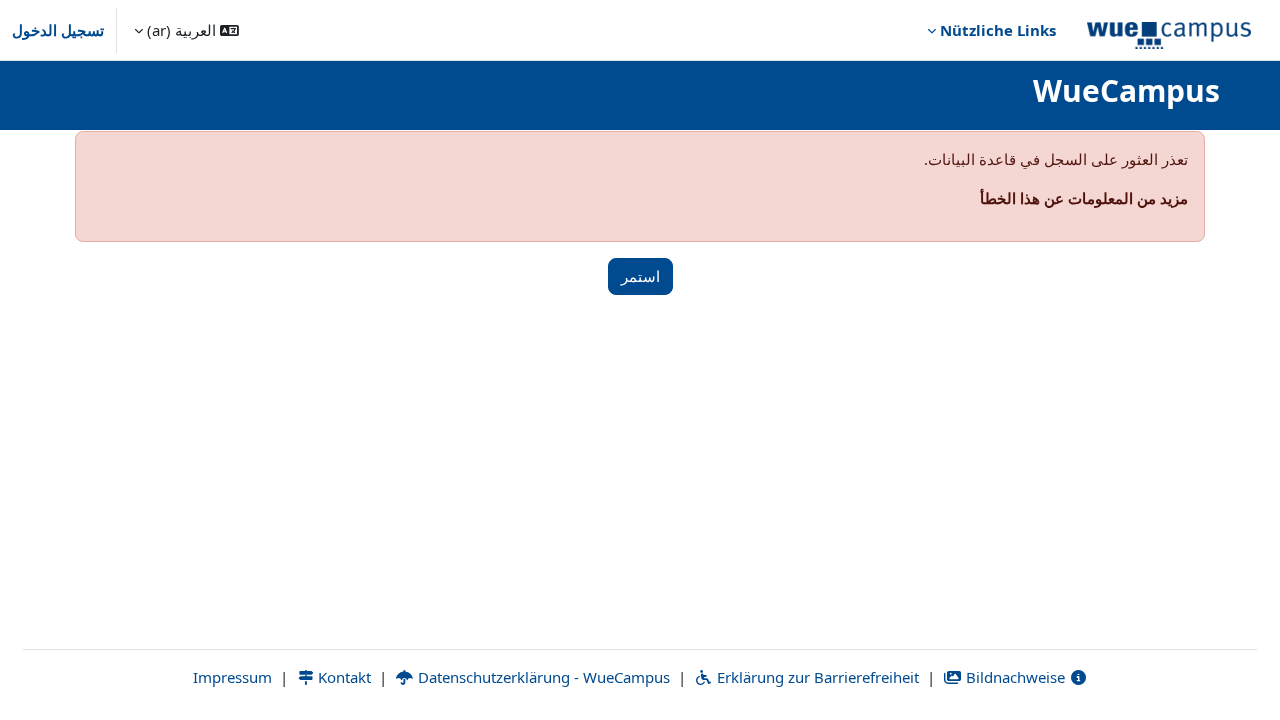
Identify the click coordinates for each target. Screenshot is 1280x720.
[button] (186, 30)
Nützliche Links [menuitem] (998, 30)
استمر (640, 276)
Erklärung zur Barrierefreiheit (816, 677)
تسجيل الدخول (58, 30)
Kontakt (342, 677)
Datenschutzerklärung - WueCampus (542, 677)
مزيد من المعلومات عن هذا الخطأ (1084, 198)
